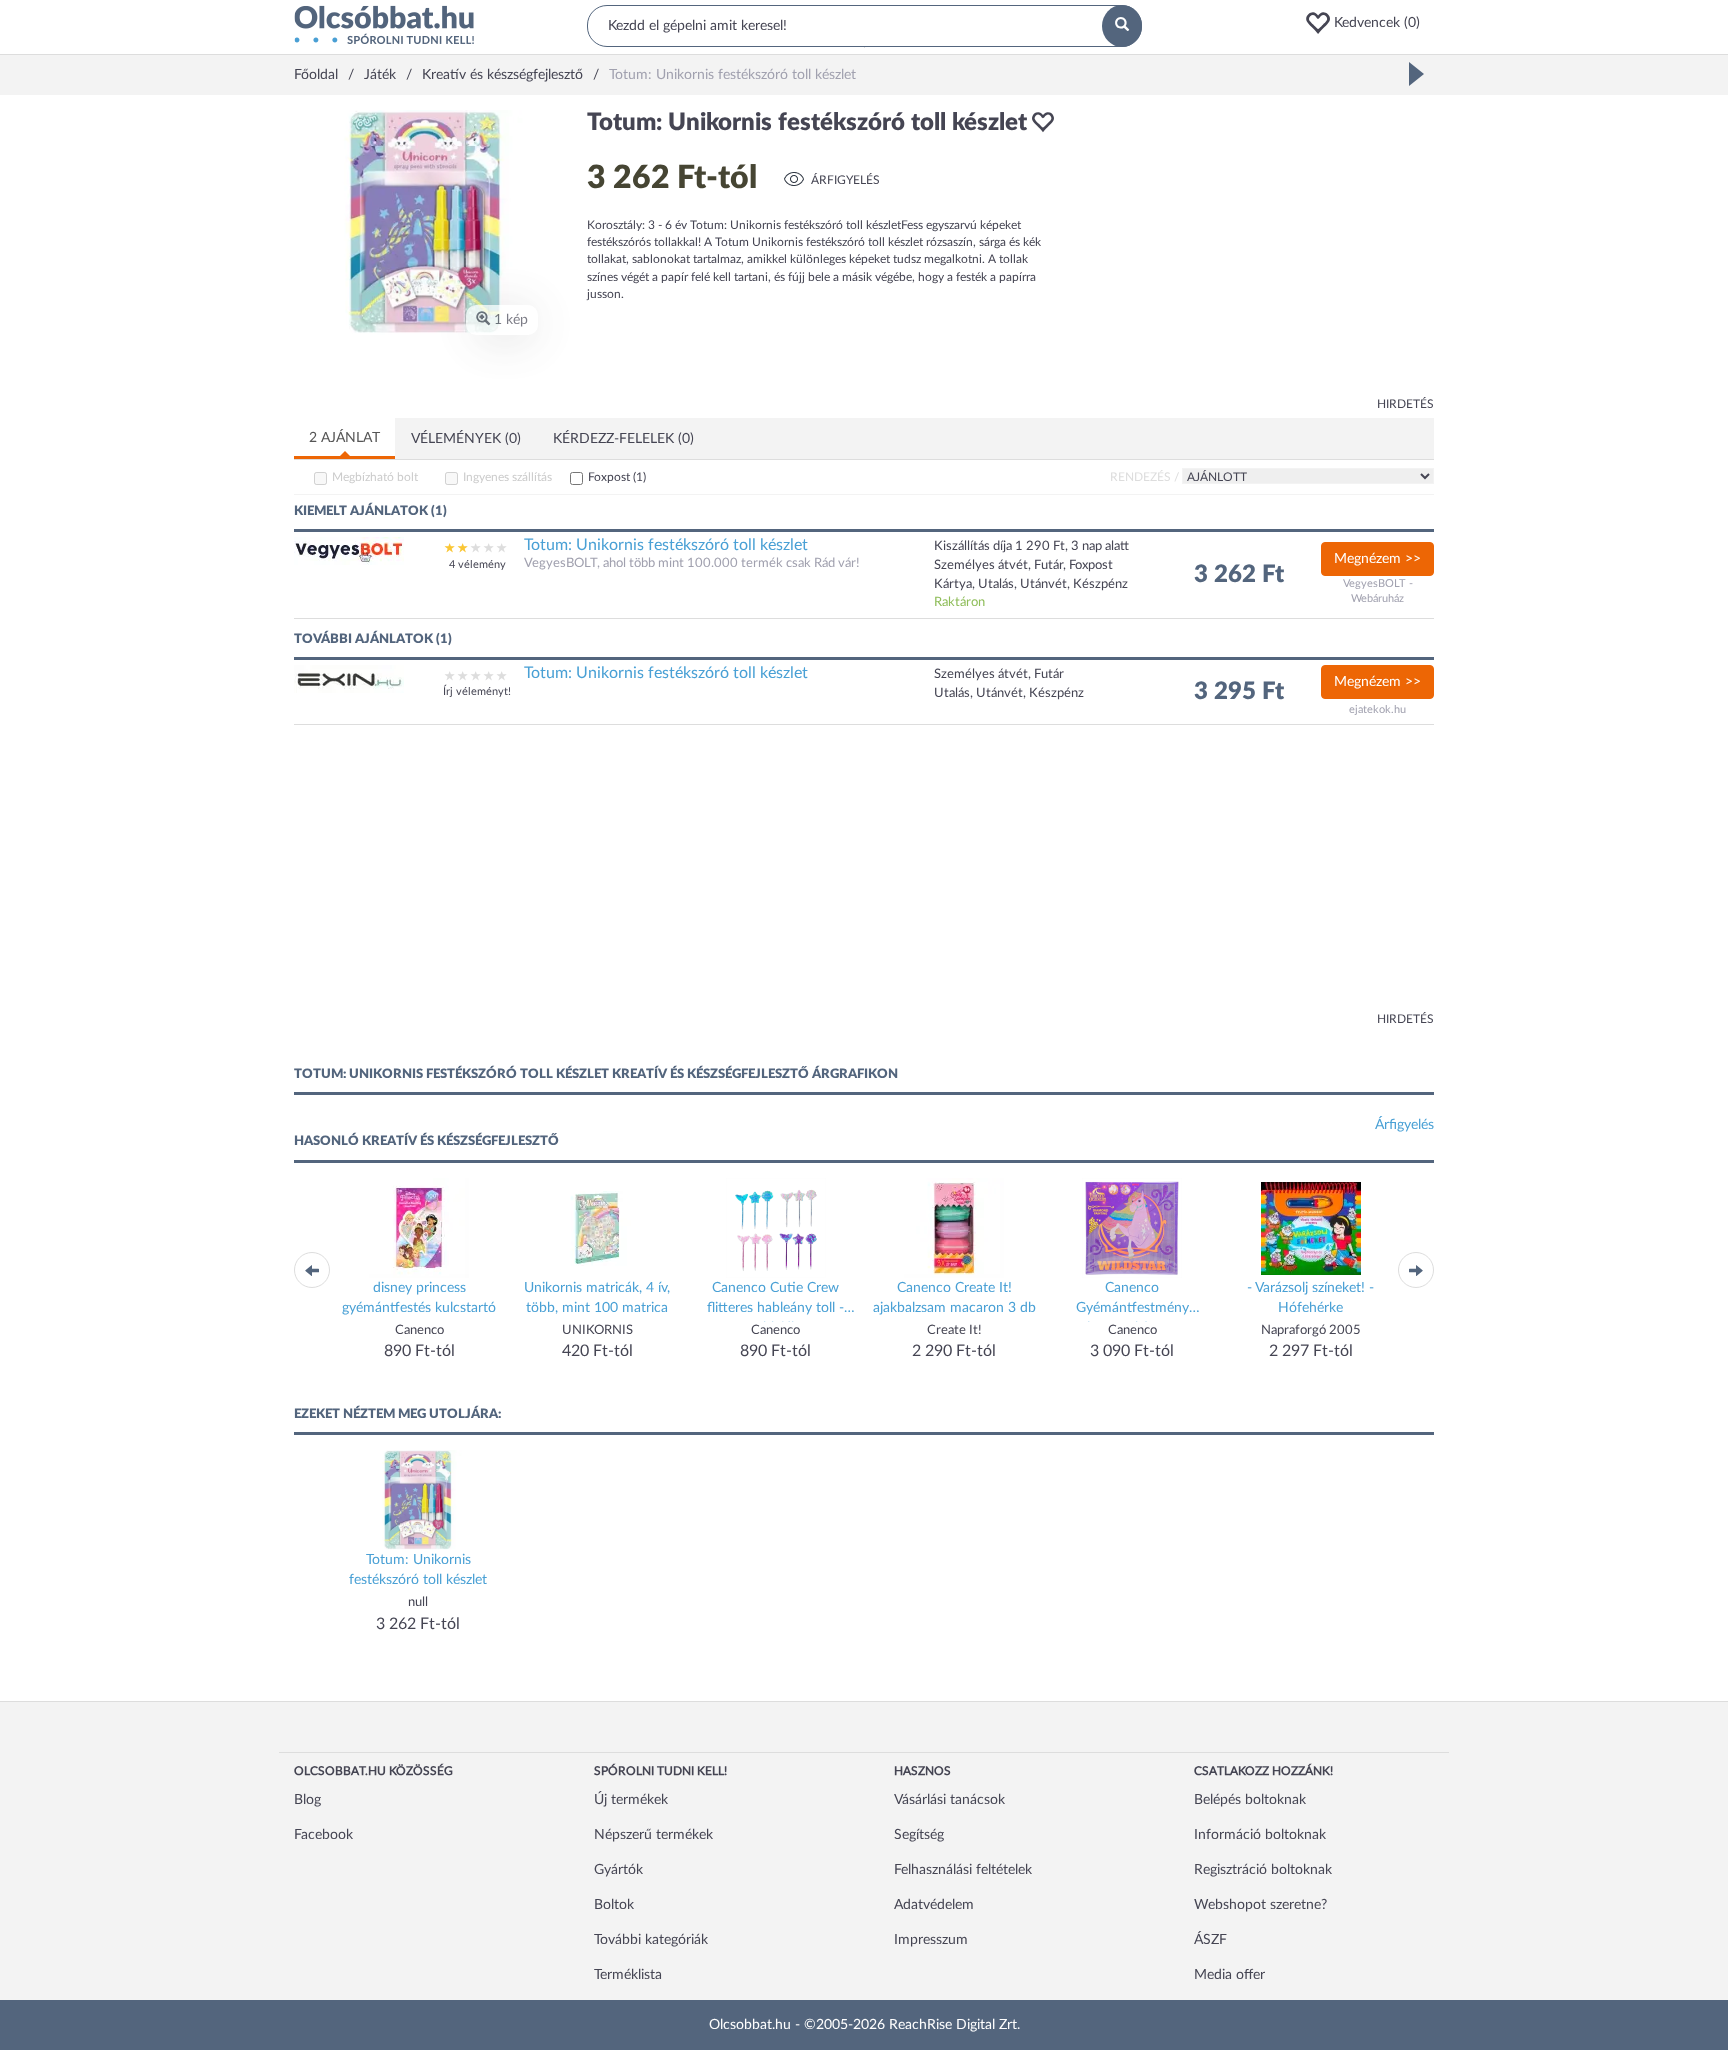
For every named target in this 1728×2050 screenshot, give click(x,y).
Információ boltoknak (1260, 1835)
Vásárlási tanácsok (949, 1800)
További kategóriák (651, 1940)
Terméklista (628, 1975)
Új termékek (631, 1800)
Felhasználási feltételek (963, 1870)
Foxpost (617, 477)
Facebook (323, 1835)
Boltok (614, 1905)
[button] (1369, 23)
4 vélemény (477, 564)
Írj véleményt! (477, 691)
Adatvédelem (934, 1905)
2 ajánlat (344, 438)
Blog (307, 1800)
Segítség (919, 1835)
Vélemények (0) (466, 439)
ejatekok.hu (1377, 709)
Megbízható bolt (375, 477)
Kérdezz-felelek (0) (623, 439)
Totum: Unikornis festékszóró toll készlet (666, 545)
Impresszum (931, 1940)
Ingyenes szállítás (507, 477)
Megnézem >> (1377, 559)
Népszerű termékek (653, 1835)
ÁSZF (1210, 1940)
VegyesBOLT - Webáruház (1378, 591)
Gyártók (618, 1870)
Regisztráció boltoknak (1263, 1870)
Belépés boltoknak (1250, 1800)
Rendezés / (1144, 477)
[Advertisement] (1254, 250)
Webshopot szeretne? (1260, 1905)
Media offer (1229, 1975)
